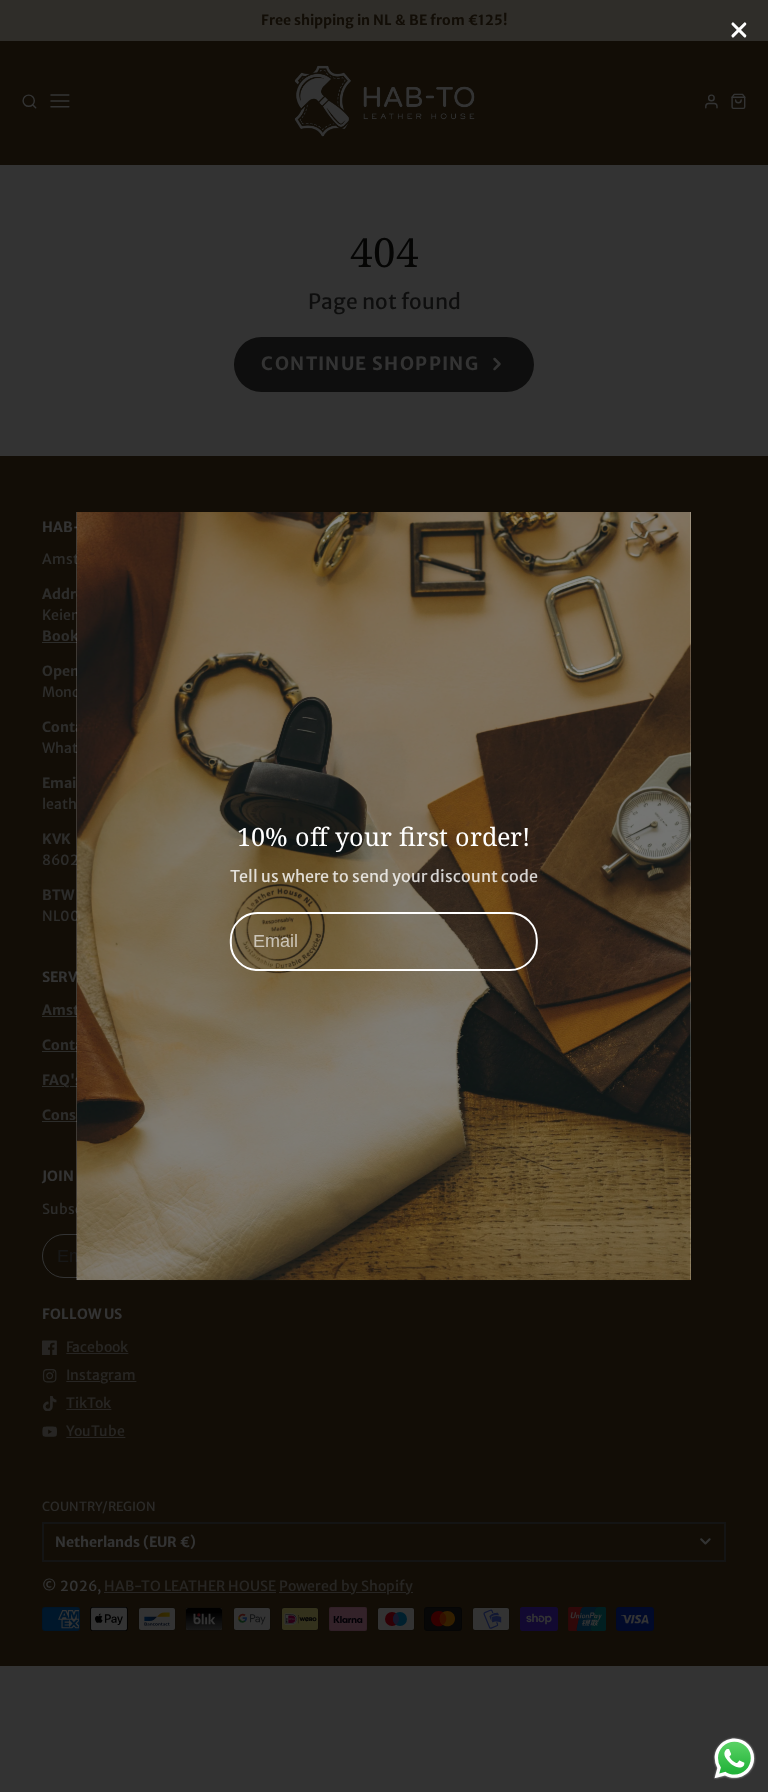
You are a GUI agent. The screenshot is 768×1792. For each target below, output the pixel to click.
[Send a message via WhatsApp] (734, 1758)
